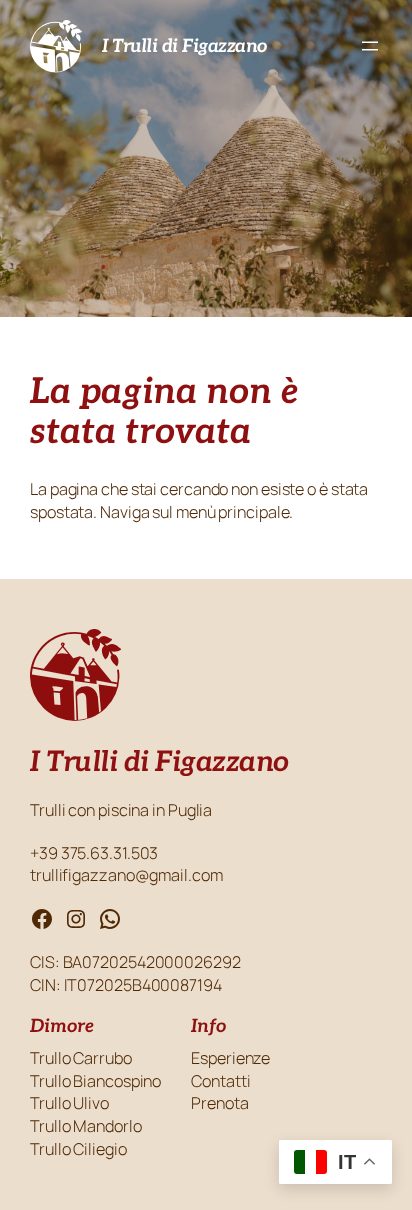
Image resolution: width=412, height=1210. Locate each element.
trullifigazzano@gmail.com (126, 875)
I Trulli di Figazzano (184, 46)
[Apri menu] (370, 46)
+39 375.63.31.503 (95, 853)
